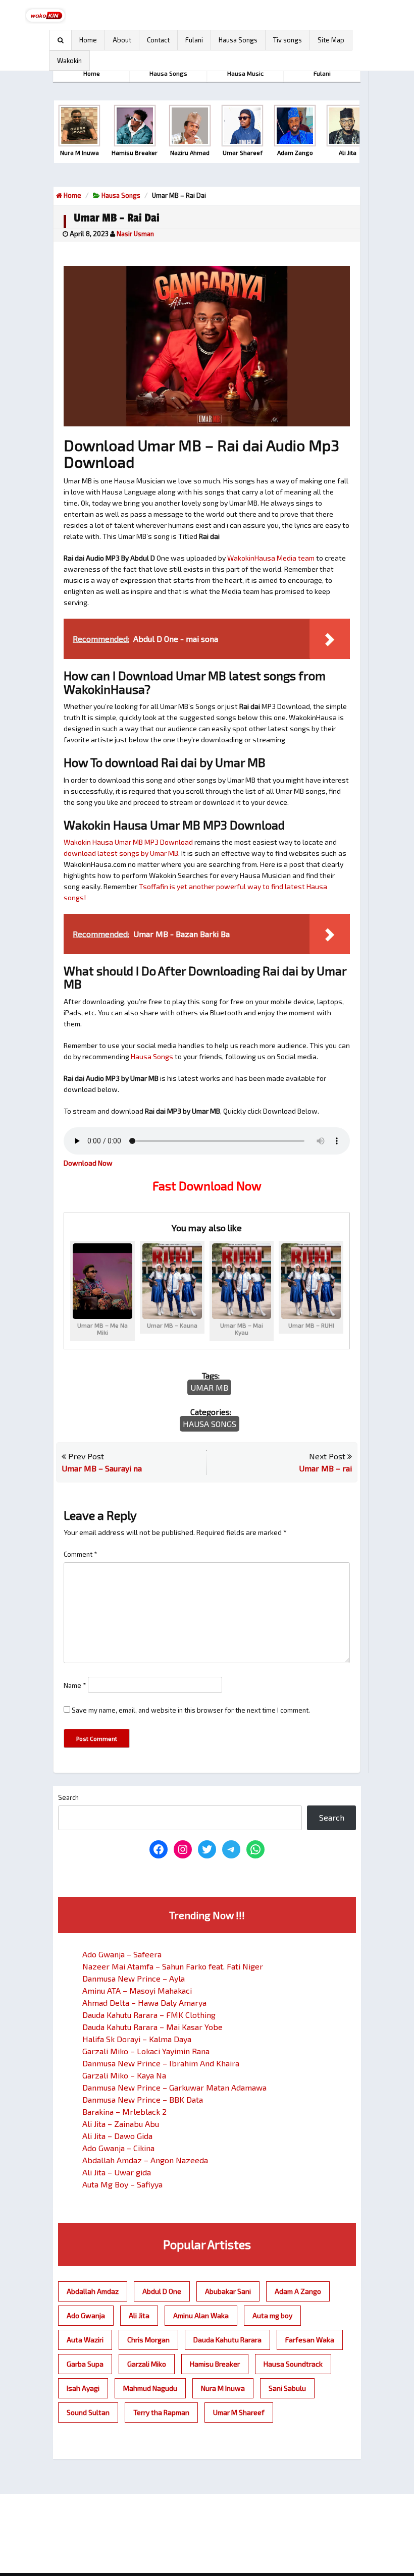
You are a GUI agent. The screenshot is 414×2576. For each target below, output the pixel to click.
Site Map (331, 40)
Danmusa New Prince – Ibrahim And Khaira (161, 2063)
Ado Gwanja (86, 2315)
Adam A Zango (298, 2291)
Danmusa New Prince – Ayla (134, 1978)
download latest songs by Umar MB (121, 853)
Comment (81, 1554)
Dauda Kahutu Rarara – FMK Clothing (149, 2015)
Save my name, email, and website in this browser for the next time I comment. (191, 1710)
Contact (158, 40)
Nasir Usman (135, 234)
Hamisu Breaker (215, 2364)
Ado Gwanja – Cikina (118, 2148)
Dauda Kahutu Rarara (227, 2340)
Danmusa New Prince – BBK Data (143, 2099)
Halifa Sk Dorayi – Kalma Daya (137, 2039)
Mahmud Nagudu (150, 2388)
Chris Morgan (148, 2340)
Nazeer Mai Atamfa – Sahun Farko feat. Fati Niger (173, 1966)
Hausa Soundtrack (293, 2364)
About (122, 40)
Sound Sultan (88, 2412)
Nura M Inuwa (223, 2388)
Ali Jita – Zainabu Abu (121, 2124)
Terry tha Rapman (161, 2412)
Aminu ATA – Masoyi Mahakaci (137, 1990)
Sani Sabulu (287, 2388)
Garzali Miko (147, 2364)
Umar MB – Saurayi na (102, 1468)
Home (88, 40)
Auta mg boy (272, 2315)
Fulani (194, 40)
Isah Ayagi (83, 2388)
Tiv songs (288, 40)
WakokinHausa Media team (271, 558)
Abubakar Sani (228, 2291)
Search (68, 1797)
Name (75, 1685)
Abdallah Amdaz (93, 2291)
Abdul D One (162, 2291)
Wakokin (69, 61)
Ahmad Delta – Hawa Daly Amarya (144, 2003)
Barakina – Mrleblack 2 (124, 2112)
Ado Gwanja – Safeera (122, 1954)
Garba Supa (85, 2364)
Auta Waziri (85, 2340)
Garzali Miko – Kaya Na (124, 2075)
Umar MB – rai (325, 1468)
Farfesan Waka (310, 2340)
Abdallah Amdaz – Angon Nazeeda (145, 2160)
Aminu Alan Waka (201, 2315)
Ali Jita (139, 2315)
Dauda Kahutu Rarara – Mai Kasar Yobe (152, 2027)
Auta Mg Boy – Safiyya (122, 2184)
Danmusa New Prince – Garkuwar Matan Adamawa (174, 2087)
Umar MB (209, 1387)
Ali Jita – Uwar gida (117, 2172)
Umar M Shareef (239, 2412)
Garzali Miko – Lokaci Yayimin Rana (146, 2051)
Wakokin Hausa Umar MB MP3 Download (128, 842)
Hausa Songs (238, 40)
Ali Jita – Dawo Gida (117, 2136)
